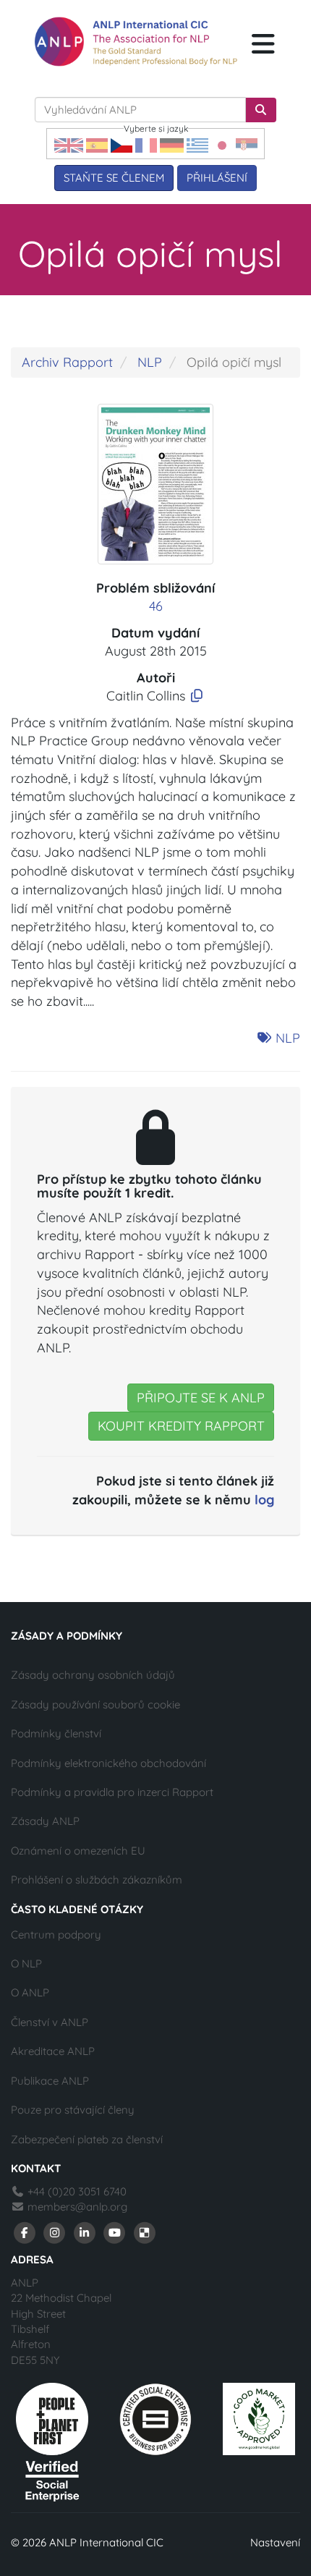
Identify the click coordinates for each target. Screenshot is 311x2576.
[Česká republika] (122, 144)
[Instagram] (55, 2232)
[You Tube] (115, 2232)
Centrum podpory (56, 1935)
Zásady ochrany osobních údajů (93, 1675)
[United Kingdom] (69, 144)
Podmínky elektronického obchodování (108, 1763)
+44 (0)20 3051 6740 (76, 2191)
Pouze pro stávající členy (73, 2110)
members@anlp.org (77, 2207)
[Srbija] (247, 144)
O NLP (26, 1963)
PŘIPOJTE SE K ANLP (201, 1398)
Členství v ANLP (50, 2022)
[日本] (222, 144)
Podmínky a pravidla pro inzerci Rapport (112, 1792)
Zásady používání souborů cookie (95, 1704)
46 (156, 606)
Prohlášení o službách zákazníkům (97, 1880)
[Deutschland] (172, 144)
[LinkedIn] (85, 2232)
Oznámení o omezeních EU (78, 1851)
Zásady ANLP (45, 1821)
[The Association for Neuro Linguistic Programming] (136, 42)
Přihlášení (217, 178)
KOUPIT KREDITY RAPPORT (181, 1426)
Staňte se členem (114, 178)
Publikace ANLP (50, 2081)
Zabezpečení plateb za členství (87, 2139)
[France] (146, 144)
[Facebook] (25, 2232)
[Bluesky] (145, 2232)
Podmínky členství (56, 1733)
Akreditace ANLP (53, 2051)
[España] (97, 144)
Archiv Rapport (67, 362)
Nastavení (275, 2542)
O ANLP (30, 1992)
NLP (150, 362)
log (264, 1500)
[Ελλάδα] (197, 144)
